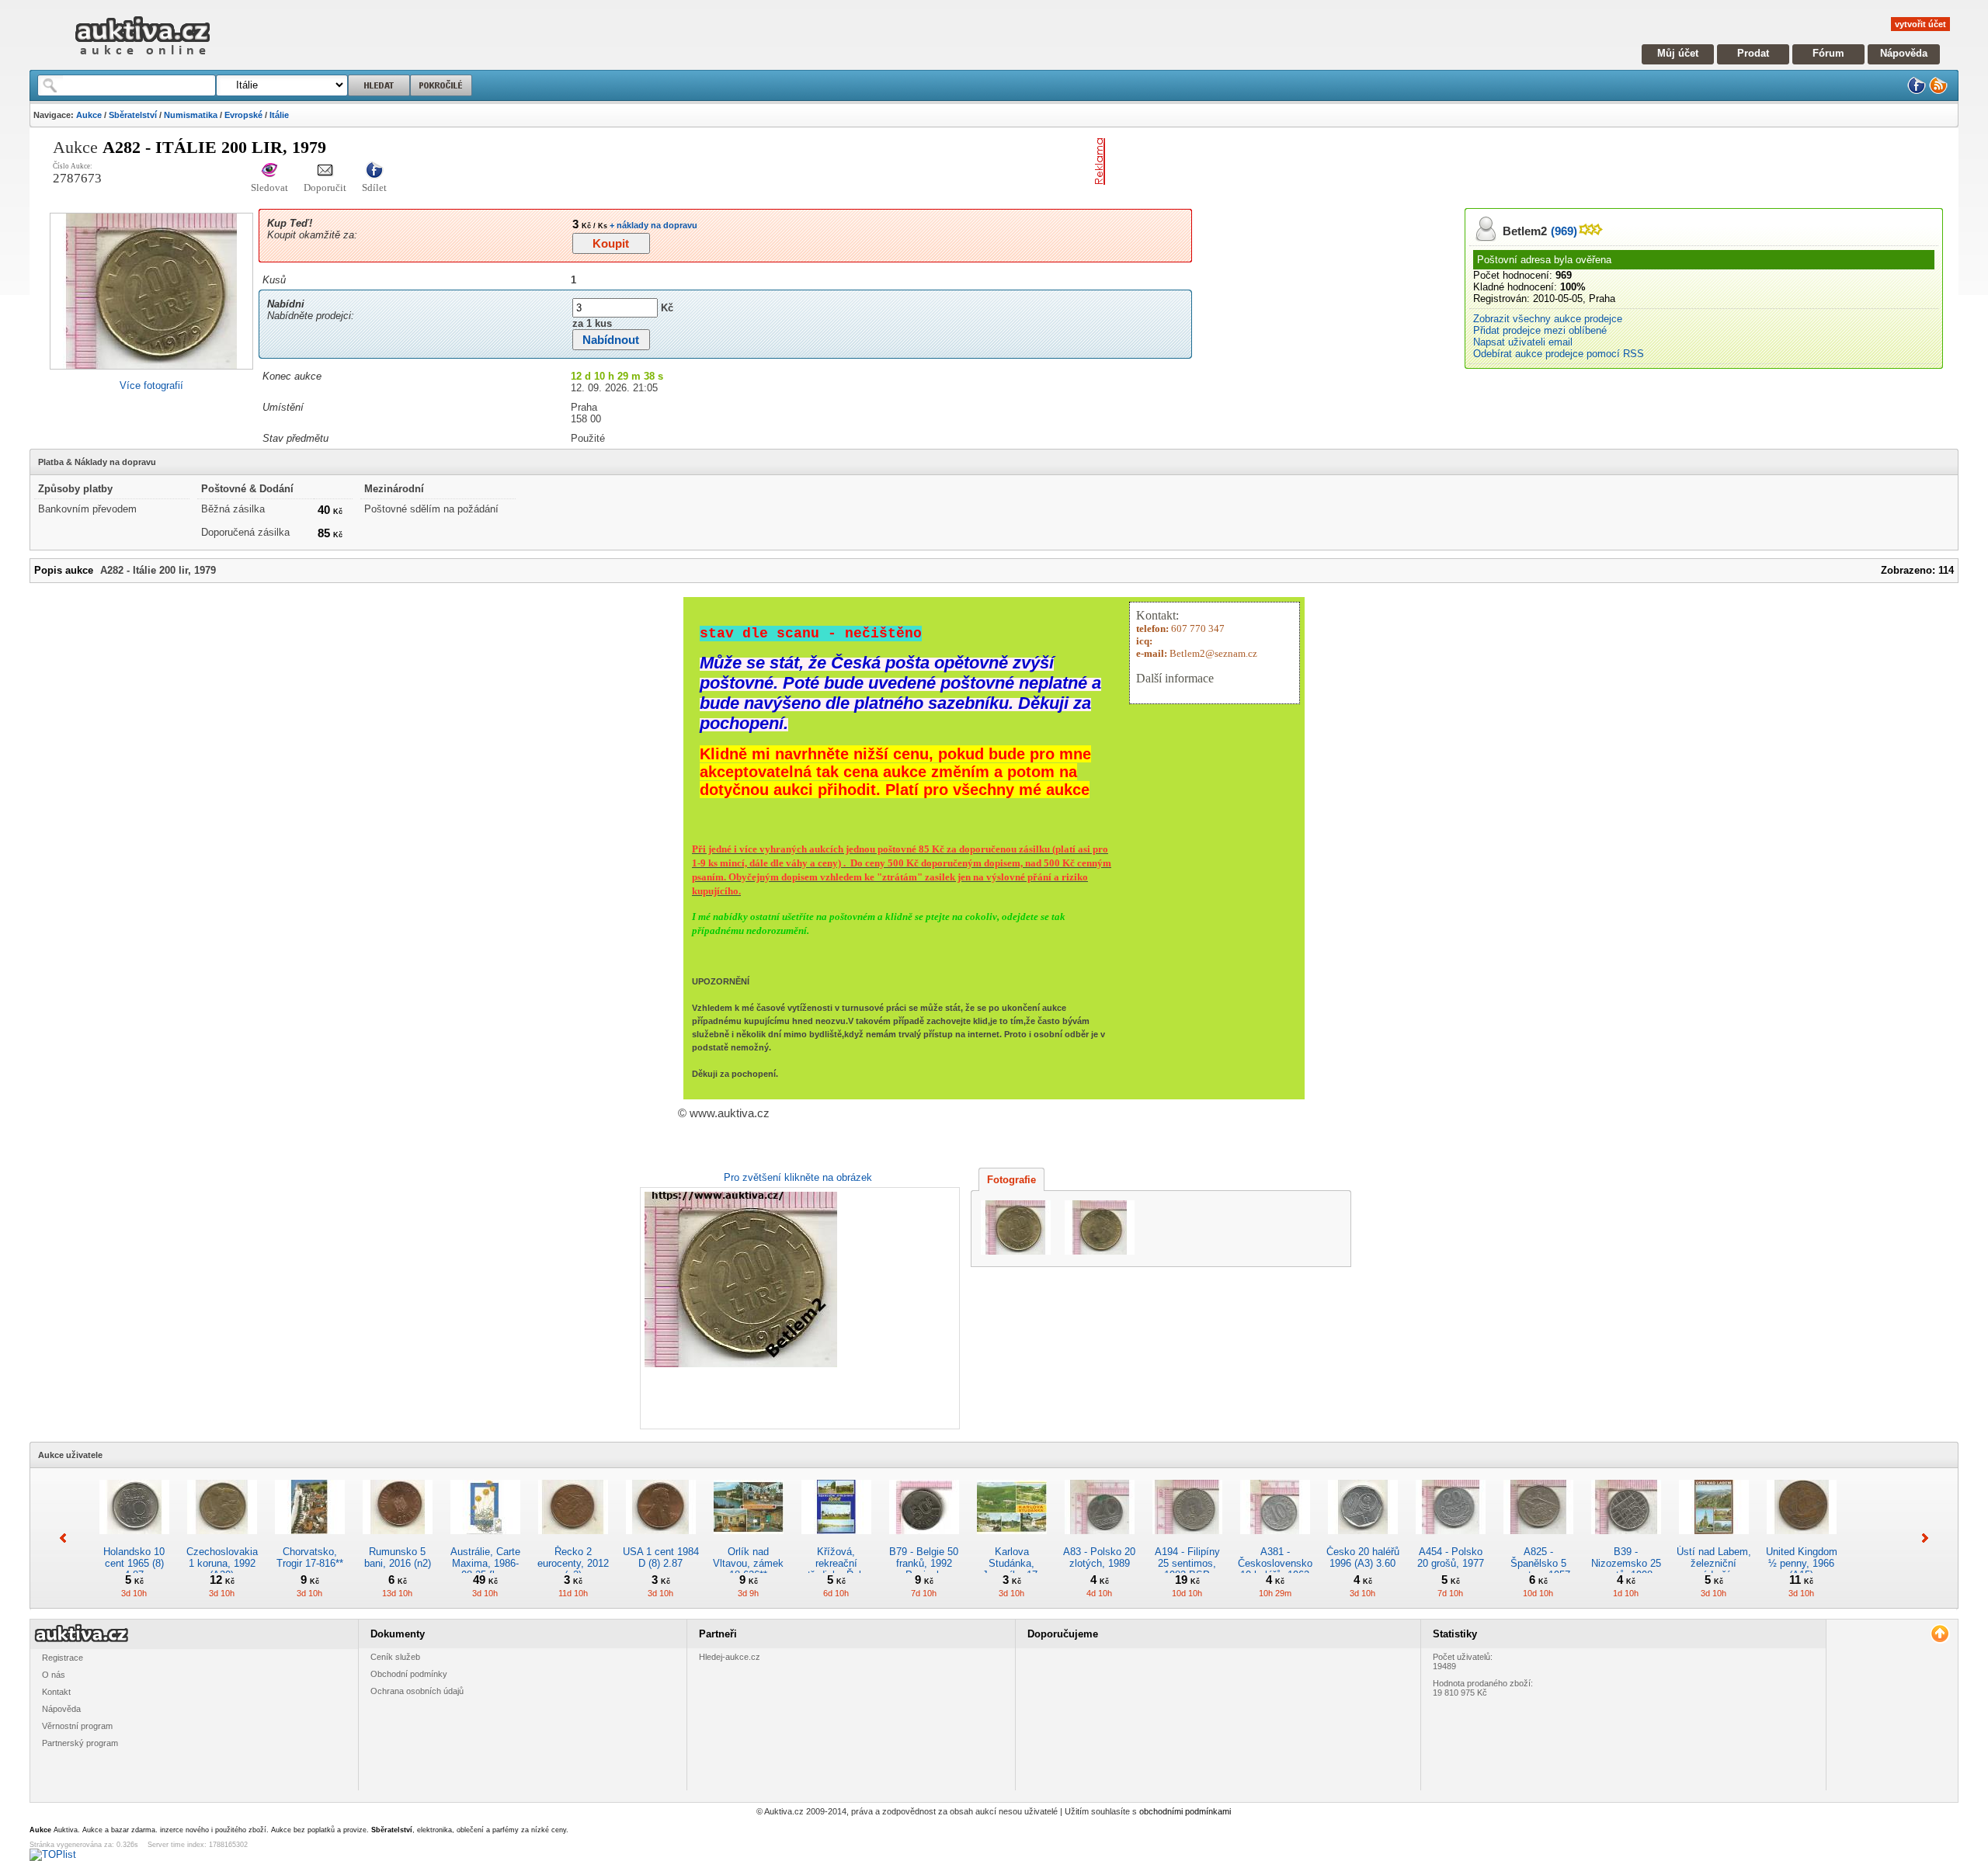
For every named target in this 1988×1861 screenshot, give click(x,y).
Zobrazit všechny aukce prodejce (1548, 319)
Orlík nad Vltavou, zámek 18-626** (748, 1563)
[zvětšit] (798, 1308)
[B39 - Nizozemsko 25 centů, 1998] (1626, 1540)
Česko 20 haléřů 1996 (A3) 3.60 (1363, 1557)
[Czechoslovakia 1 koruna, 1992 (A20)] (222, 1540)
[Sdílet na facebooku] (374, 171)
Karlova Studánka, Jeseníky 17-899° (1011, 1569)
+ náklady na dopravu (652, 225)
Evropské (243, 115)
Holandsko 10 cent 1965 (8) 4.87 (134, 1563)
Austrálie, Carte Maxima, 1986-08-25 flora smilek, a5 (485, 1569)
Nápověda (1904, 53)
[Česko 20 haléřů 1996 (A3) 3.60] (1363, 1540)
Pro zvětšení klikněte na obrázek (798, 1177)
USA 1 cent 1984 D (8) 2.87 (661, 1557)
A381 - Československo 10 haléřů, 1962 (1275, 1563)
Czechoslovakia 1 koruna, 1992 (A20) (222, 1563)
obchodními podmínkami (1185, 1811)
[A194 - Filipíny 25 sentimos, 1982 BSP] (1187, 1540)
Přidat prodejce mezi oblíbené (1540, 330)
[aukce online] (142, 59)
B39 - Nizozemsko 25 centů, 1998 (1626, 1563)
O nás (54, 1675)
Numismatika (191, 115)
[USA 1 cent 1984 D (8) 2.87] (661, 1540)
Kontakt (56, 1692)
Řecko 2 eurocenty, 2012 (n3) (573, 1563)
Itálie (279, 115)
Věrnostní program (77, 1726)
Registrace (63, 1658)
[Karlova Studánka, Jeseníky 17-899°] (1012, 1540)
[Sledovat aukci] (269, 171)
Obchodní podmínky (409, 1674)
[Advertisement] (1293, 161)
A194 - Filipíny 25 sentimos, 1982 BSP (1187, 1563)
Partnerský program (80, 1743)
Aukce (89, 115)
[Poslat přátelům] (325, 171)
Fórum (1828, 53)
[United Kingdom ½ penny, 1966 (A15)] (1802, 1540)
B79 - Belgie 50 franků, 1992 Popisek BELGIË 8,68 (924, 1569)
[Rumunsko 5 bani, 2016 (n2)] (398, 1540)
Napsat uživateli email (1523, 342)
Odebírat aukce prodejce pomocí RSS (1559, 354)
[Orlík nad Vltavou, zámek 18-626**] (749, 1540)
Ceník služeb (395, 1657)
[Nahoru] (1939, 1634)
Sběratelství (133, 115)
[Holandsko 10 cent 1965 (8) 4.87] (134, 1540)
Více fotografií (151, 385)
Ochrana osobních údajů (417, 1691)
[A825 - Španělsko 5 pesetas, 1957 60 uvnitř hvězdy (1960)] (1538, 1540)
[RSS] (1938, 91)
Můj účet (1678, 53)
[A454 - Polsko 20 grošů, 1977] (1451, 1540)
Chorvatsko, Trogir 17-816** (310, 1557)
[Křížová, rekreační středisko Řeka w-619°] (836, 1540)
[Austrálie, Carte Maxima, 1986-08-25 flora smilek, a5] (485, 1540)
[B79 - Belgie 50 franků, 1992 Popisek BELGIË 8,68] (924, 1540)
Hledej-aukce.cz (730, 1657)
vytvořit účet (1920, 24)
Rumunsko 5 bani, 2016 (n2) (398, 1557)
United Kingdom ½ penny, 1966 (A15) (1802, 1563)
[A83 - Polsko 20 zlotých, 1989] (1100, 1540)
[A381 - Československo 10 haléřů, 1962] (1275, 1540)
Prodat (1753, 53)
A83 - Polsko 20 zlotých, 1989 (1099, 1557)
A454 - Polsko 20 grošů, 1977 (1451, 1557)
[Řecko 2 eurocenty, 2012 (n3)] (573, 1540)
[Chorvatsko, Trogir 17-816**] (310, 1540)
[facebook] (1917, 91)
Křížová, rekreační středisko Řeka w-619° (836, 1569)
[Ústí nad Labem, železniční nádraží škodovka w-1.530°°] (1714, 1540)
